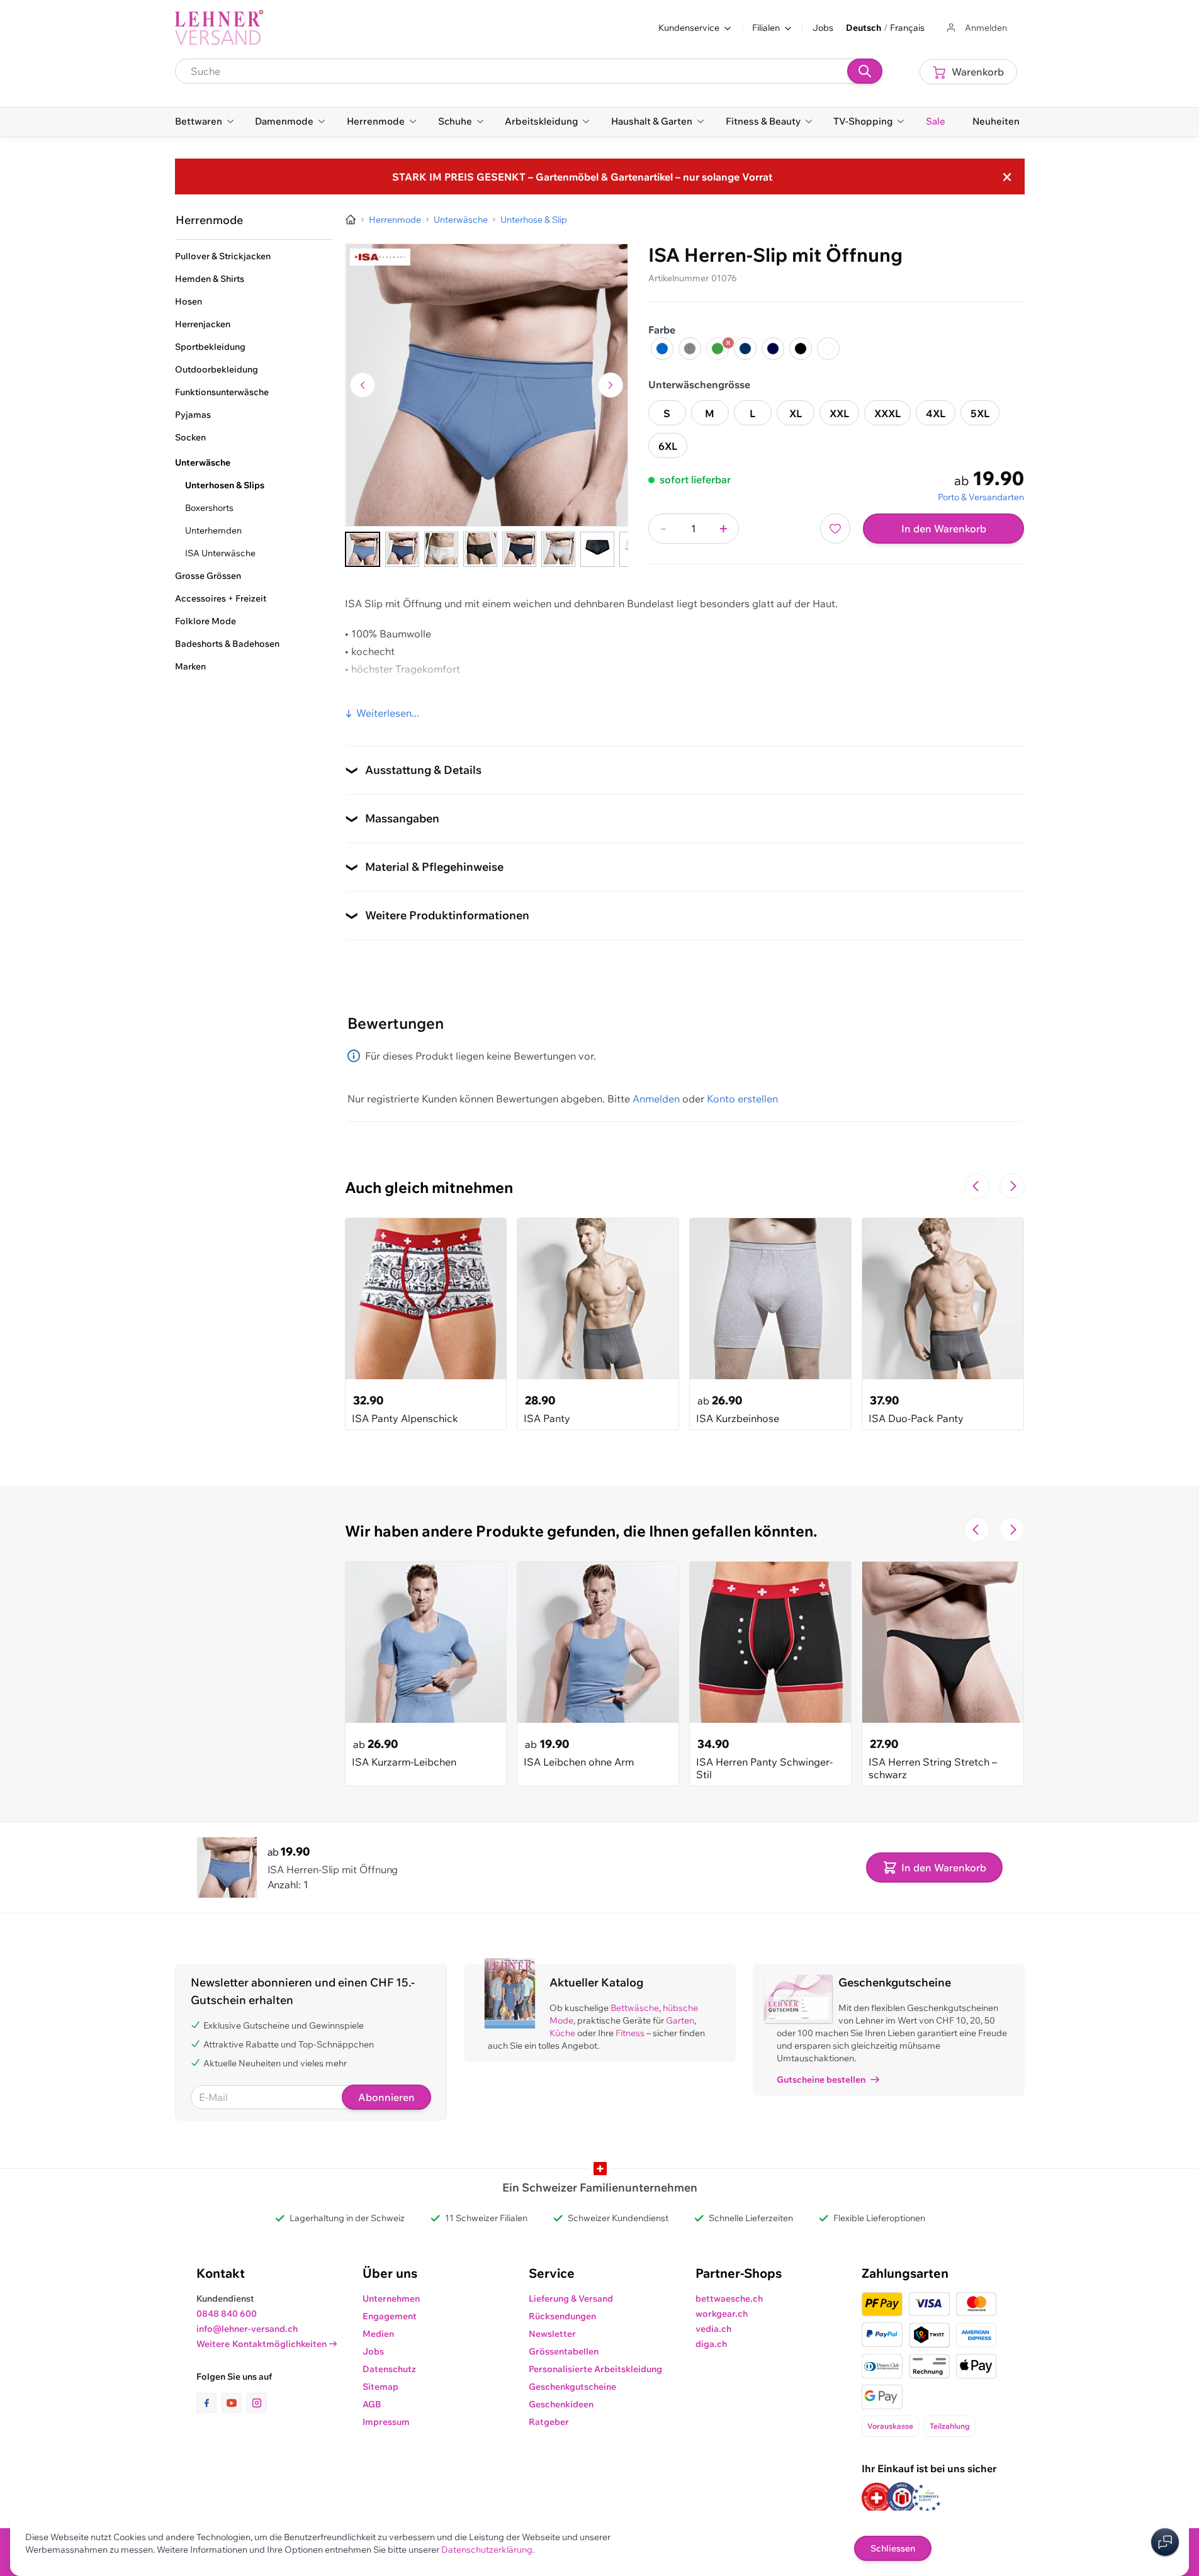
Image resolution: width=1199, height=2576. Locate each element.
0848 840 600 (227, 2314)
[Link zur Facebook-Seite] (209, 2403)
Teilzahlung (950, 2426)
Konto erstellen (742, 1099)
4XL (936, 413)
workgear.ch (722, 2314)
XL (796, 413)
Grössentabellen (564, 2351)
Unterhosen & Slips (225, 485)
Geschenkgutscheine (572, 2387)
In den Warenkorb (944, 529)
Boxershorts (209, 508)
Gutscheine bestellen (821, 2080)
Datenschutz (389, 2369)
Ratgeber (549, 2422)
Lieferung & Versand (571, 2299)
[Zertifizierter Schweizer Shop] (877, 2498)
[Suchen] (865, 71)
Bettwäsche (635, 2008)
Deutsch (864, 28)
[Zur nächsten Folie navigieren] (1012, 1186)
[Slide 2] (402, 549)
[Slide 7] (597, 549)
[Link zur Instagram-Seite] (257, 2403)
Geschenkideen (561, 2404)
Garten (680, 2020)
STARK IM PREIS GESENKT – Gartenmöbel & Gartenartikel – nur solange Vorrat (582, 177)
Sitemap (380, 2387)
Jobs (823, 28)
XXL (839, 413)
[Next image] (611, 385)
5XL (980, 413)
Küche (562, 2033)
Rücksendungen (562, 2316)
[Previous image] (363, 385)
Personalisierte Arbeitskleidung (595, 2369)
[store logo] (219, 28)
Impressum (386, 2422)
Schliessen (893, 2548)
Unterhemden (213, 530)
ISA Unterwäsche (220, 553)
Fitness (630, 2033)
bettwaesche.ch (729, 2299)
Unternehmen (391, 2299)
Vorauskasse (890, 2426)
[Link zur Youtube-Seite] (234, 2403)
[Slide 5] (519, 549)
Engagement (390, 2316)
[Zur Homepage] (351, 220)
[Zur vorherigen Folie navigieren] (977, 1186)
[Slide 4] (480, 549)
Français (907, 28)
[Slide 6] (558, 549)
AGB (372, 2404)
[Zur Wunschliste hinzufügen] (835, 529)
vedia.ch (713, 2329)
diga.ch (711, 2344)
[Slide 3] (441, 549)
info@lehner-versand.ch (247, 2329)
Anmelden (656, 1099)
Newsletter (552, 2334)
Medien (378, 2334)
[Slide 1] (363, 549)
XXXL (887, 413)
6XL (668, 446)
